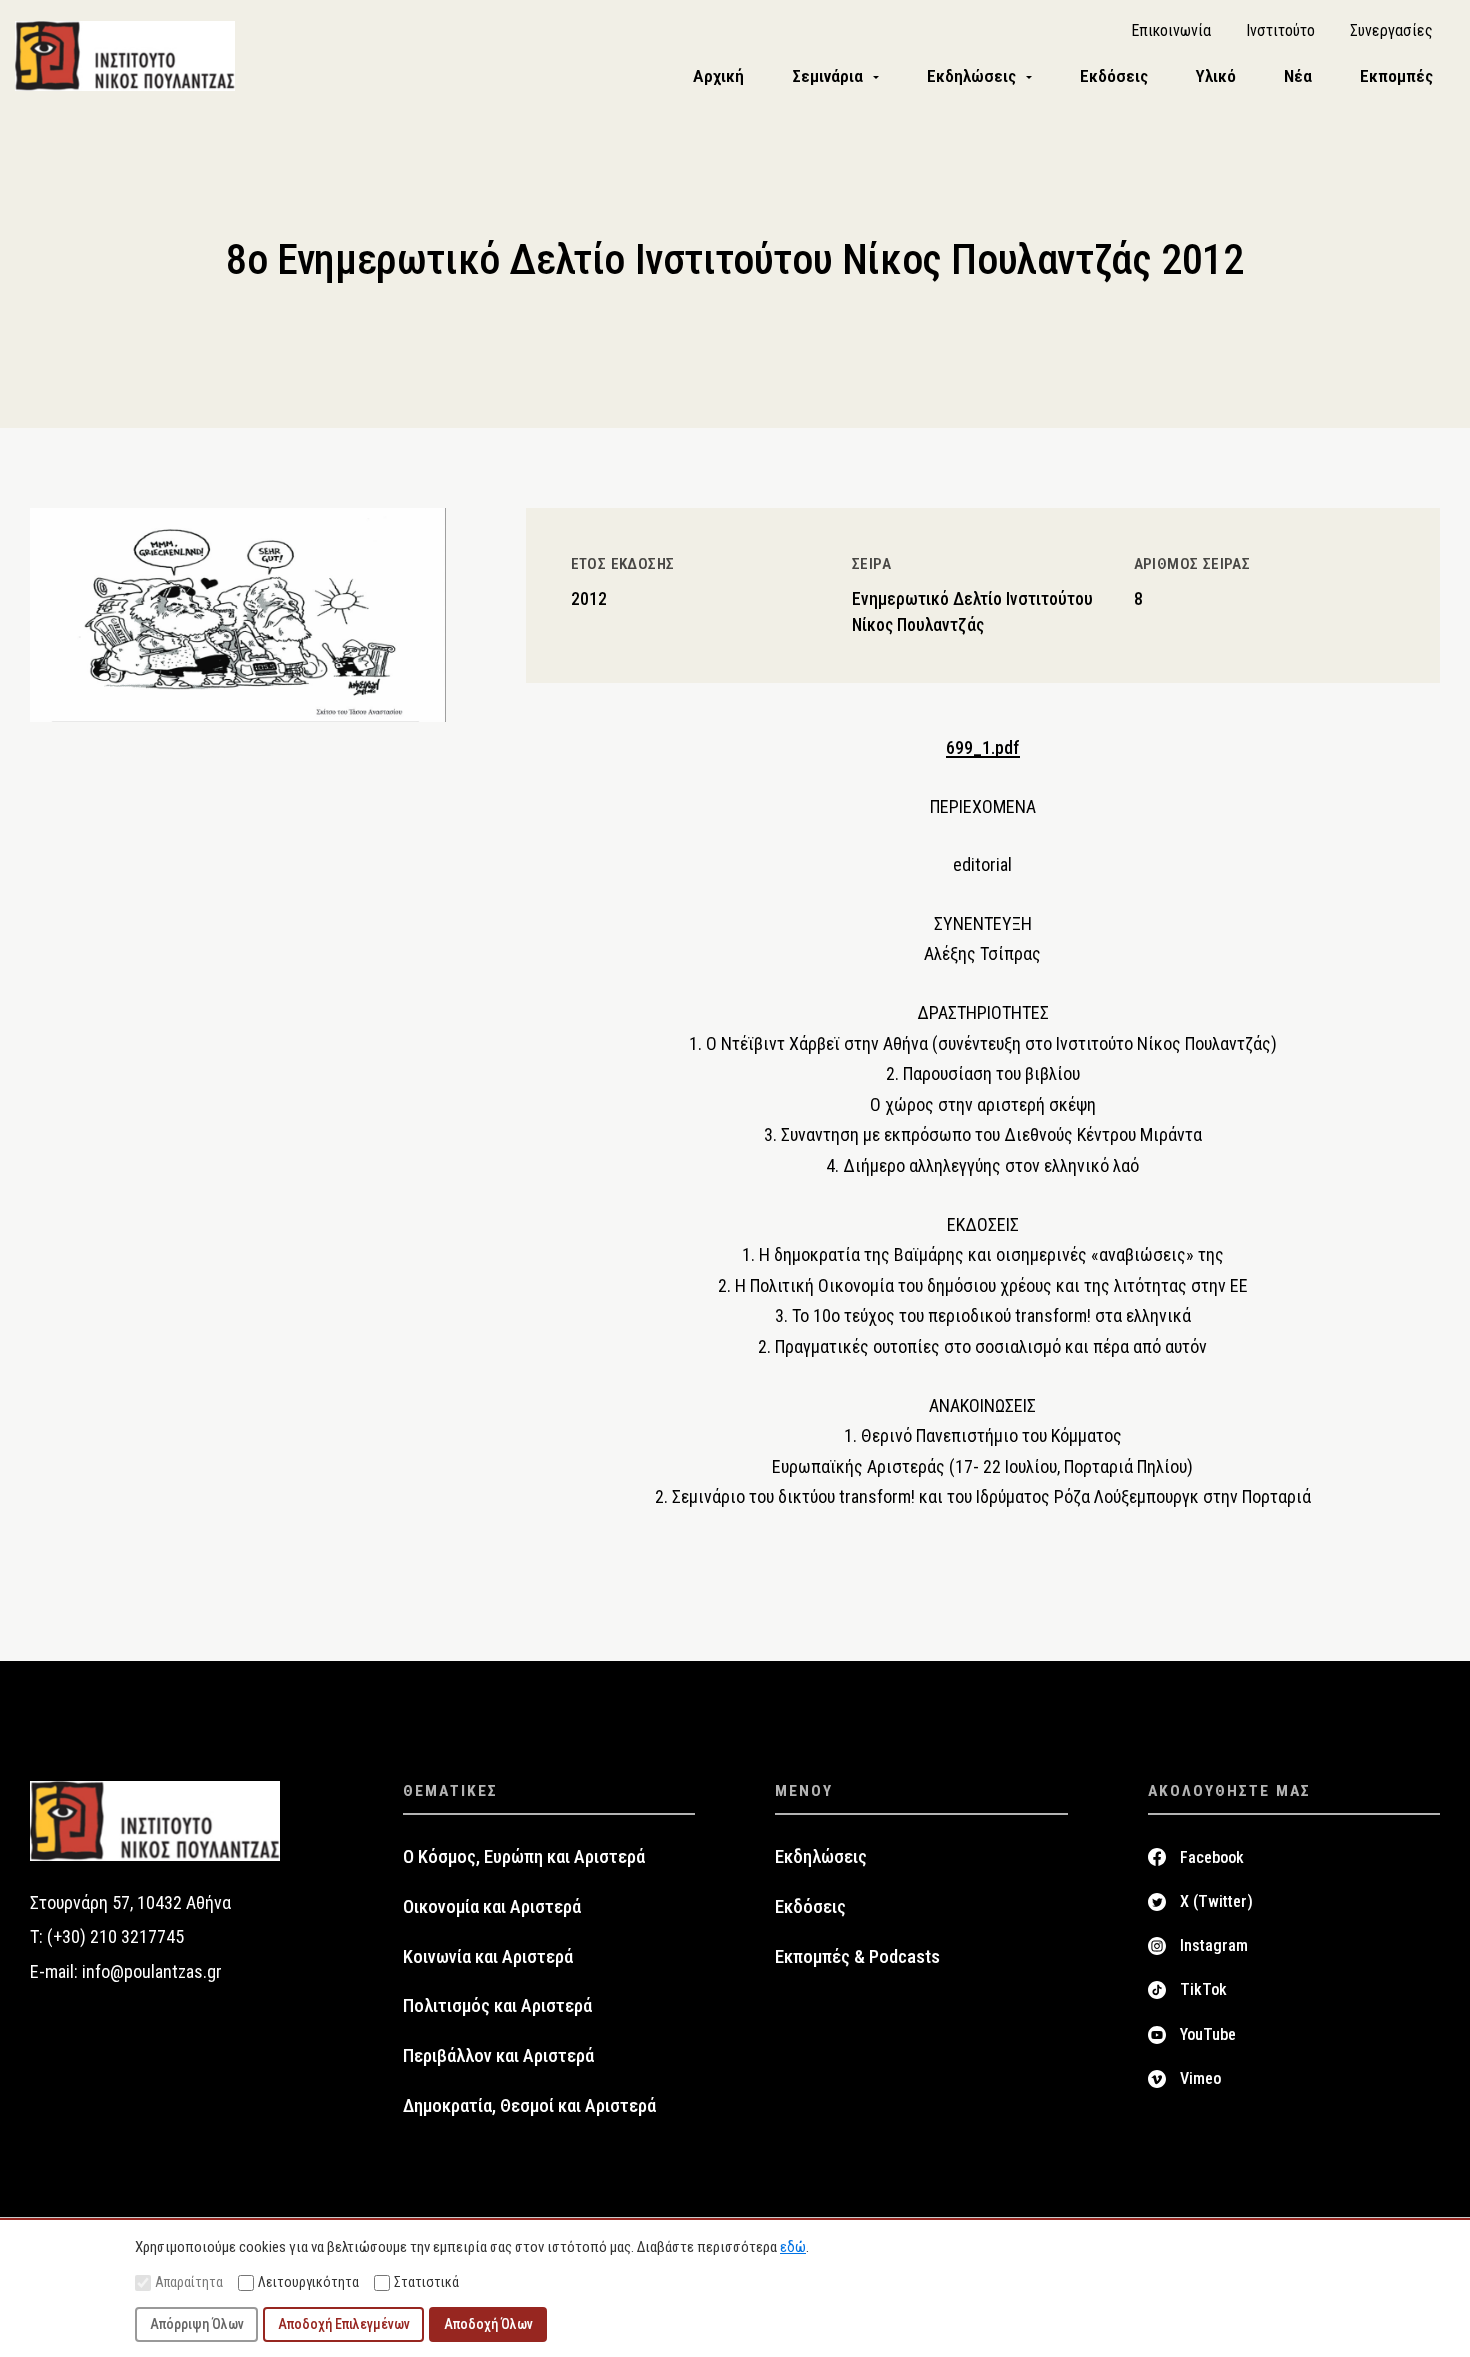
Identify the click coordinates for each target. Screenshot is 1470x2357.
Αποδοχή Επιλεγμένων (344, 2324)
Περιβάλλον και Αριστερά (498, 2056)
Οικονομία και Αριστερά (492, 1907)
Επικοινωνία (1171, 30)
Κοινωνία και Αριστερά (488, 1957)
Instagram (1214, 1945)
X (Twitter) (1216, 1901)
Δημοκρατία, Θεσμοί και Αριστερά (529, 2106)
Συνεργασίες (1391, 30)
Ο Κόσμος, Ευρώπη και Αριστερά (524, 1857)
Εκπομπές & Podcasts (857, 1957)
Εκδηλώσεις (821, 1857)
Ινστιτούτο (1280, 30)
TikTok (1203, 1989)
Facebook (1212, 1857)
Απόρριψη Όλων (197, 2324)
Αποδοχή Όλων (488, 2324)
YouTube (1208, 2034)
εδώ (793, 2247)
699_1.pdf (983, 747)
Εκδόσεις (810, 1907)
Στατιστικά (426, 2282)
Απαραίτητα (189, 2282)
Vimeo (1200, 2078)
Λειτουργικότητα (308, 2282)
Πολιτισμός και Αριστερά (497, 2006)
